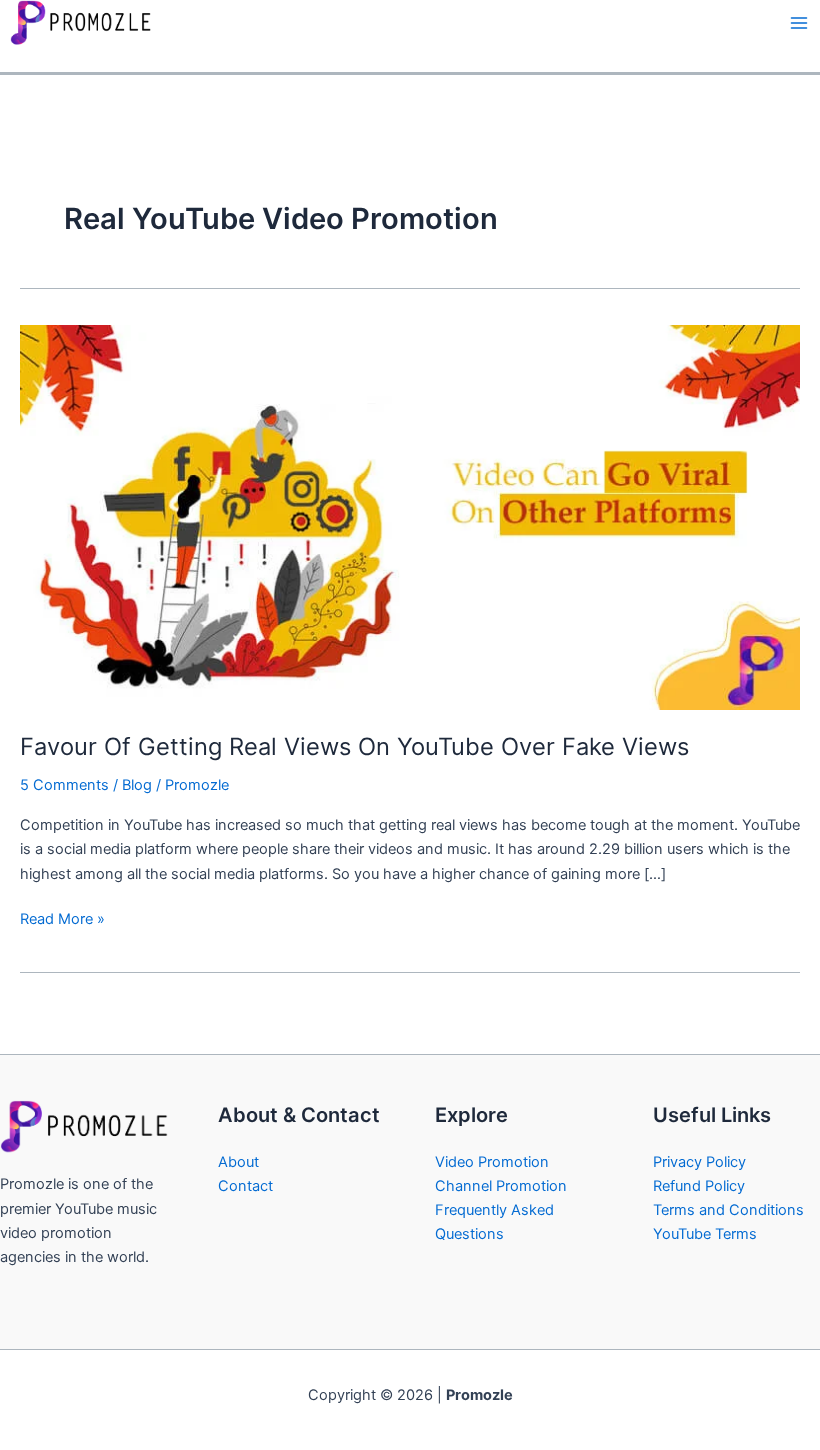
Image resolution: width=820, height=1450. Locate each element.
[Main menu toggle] (799, 23)
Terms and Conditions (728, 1210)
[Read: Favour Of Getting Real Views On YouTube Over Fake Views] (410, 517)
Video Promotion (492, 1162)
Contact (245, 1186)
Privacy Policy (699, 1162)
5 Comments (64, 785)
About (238, 1162)
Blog (137, 785)
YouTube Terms (705, 1234)
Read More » (62, 917)
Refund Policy (699, 1186)
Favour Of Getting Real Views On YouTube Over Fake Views (354, 746)
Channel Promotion (501, 1186)
